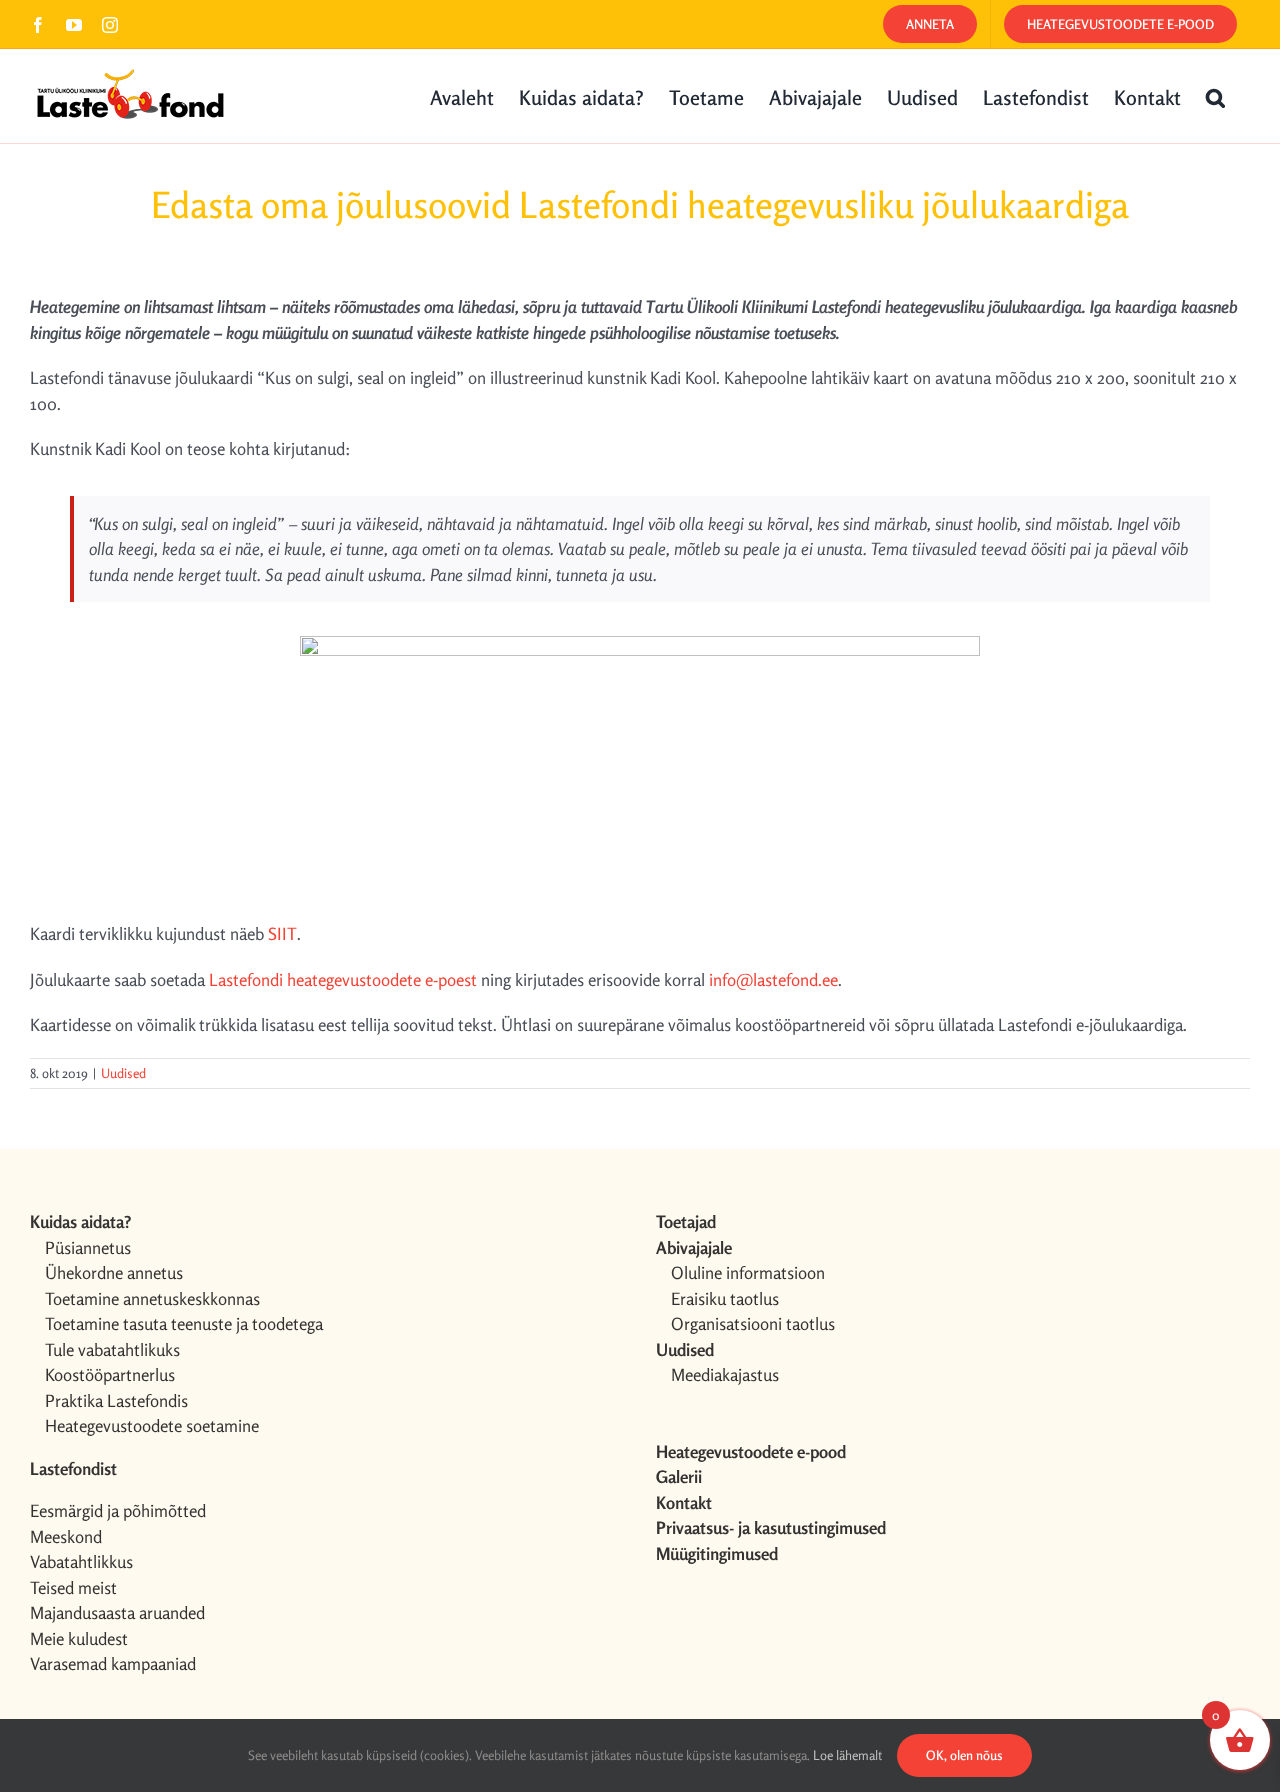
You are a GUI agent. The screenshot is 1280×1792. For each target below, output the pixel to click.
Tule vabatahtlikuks (112, 1349)
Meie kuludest (79, 1638)
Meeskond (66, 1536)
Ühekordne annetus (114, 1272)
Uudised (123, 1073)
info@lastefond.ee (773, 979)
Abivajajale (694, 1247)
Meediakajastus (725, 1374)
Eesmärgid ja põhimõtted (118, 1510)
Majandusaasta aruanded (117, 1612)
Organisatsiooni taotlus (753, 1323)
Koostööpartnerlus (110, 1374)
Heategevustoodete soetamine (152, 1425)
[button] (1215, 96)
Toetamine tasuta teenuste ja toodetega (184, 1323)
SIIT (282, 933)
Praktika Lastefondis (116, 1400)
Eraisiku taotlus (725, 1298)
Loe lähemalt (847, 1755)
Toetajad (686, 1221)
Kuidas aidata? (80, 1221)
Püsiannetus (88, 1247)
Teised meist (73, 1587)
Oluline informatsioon (748, 1272)
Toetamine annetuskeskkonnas (152, 1298)
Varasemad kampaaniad (113, 1663)
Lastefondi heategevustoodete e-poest (343, 979)
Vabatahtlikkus (81, 1561)
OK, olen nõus (964, 1755)
